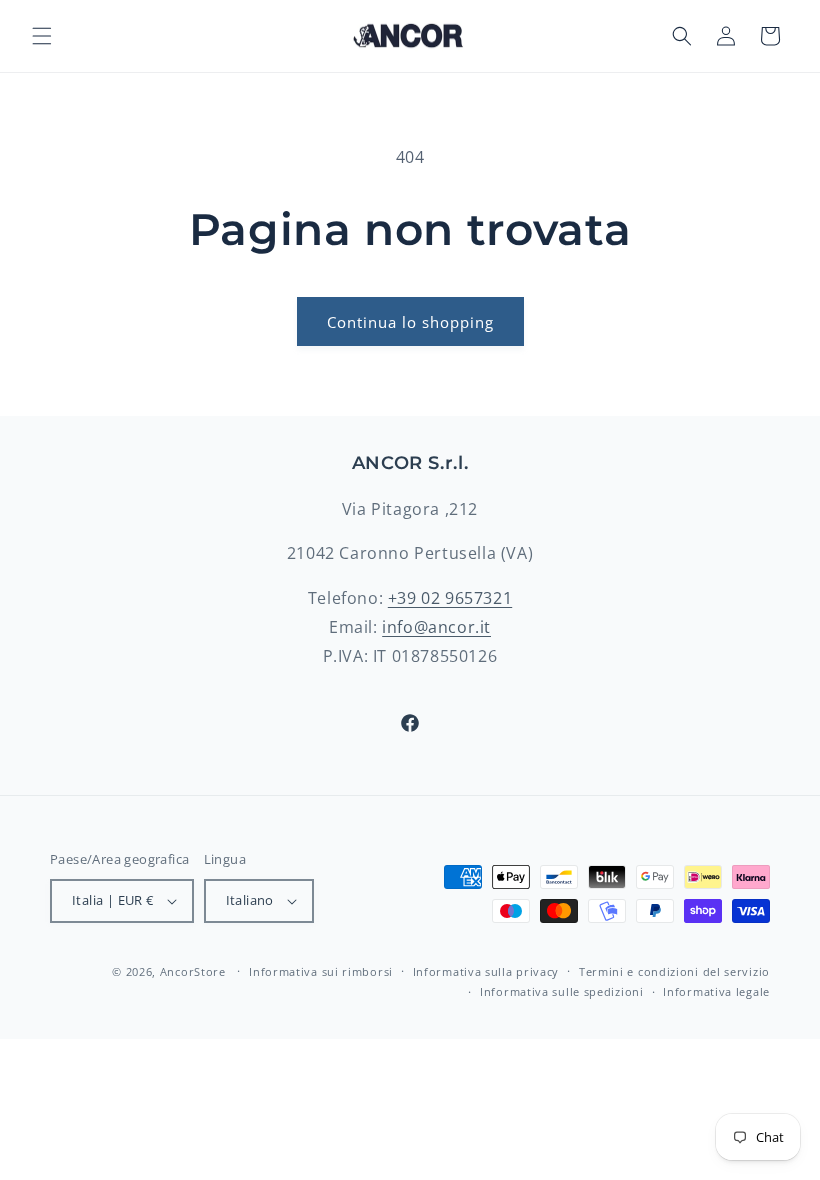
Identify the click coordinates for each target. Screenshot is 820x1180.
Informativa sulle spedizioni (562, 991)
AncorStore (193, 971)
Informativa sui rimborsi (321, 971)
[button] (42, 36)
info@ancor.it (436, 627)
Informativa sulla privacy (486, 971)
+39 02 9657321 (450, 598)
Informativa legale (716, 991)
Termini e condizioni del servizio (674, 971)
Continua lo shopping (410, 322)
